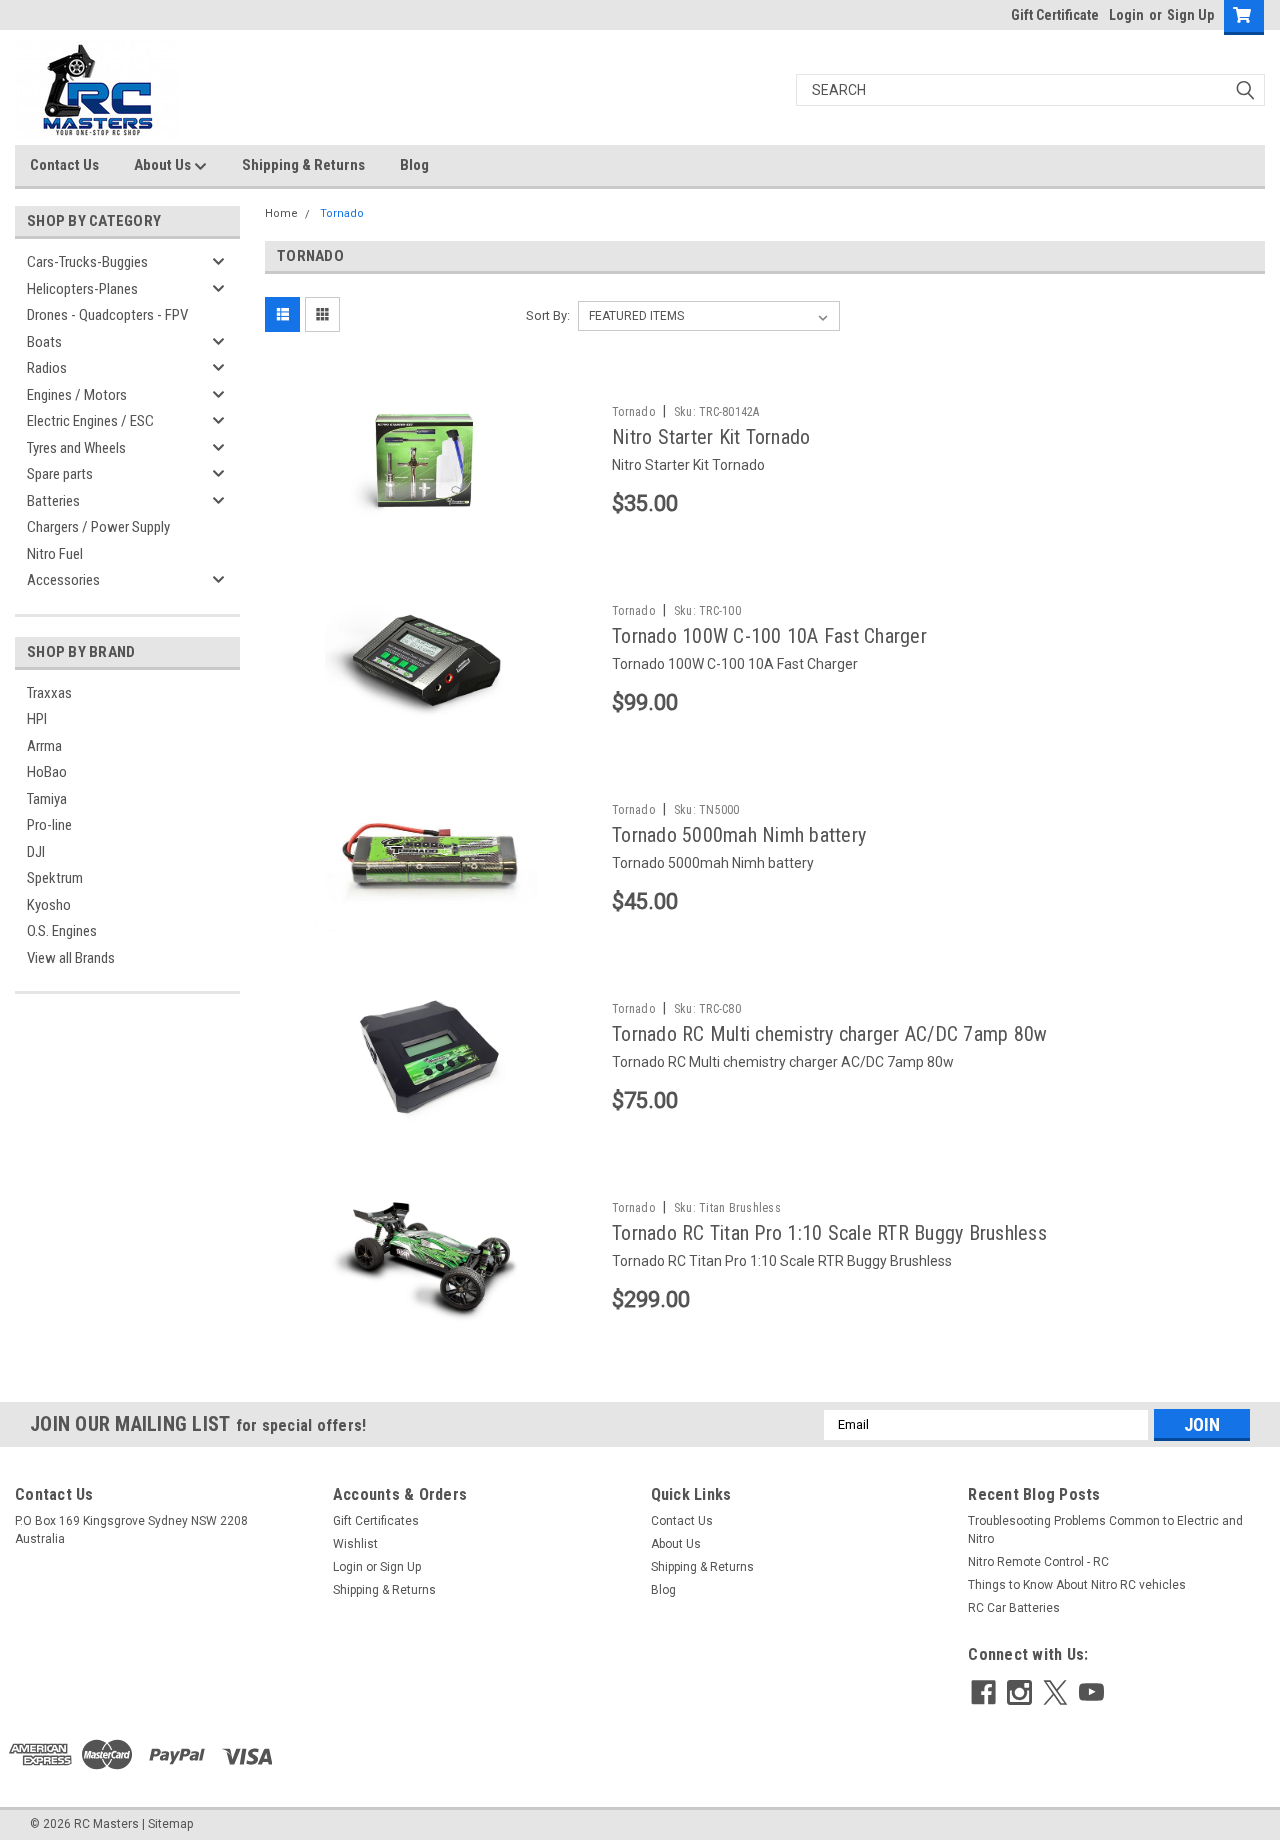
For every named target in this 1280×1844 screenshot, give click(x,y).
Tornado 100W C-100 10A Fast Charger (769, 636)
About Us (164, 165)
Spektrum (55, 878)
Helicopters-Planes (82, 289)
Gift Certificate (1055, 15)
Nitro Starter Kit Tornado (711, 437)
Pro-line (49, 825)
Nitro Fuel (55, 554)
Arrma (44, 746)
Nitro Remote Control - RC (1038, 1562)
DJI (36, 852)
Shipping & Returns (303, 165)
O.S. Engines (62, 931)
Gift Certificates (376, 1521)
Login (1126, 15)
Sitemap (170, 1824)
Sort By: (548, 315)
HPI (37, 719)
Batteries (53, 501)
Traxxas (49, 693)
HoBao (47, 772)
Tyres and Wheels (76, 448)
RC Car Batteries (1014, 1608)
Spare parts (60, 474)
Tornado (342, 213)
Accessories (63, 580)
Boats (44, 342)
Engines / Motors (77, 395)
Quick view (431, 520)
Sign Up (1190, 15)
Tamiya (47, 799)
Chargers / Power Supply (98, 527)
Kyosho (49, 905)
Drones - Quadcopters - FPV (107, 315)
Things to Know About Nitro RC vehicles (1077, 1585)
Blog (414, 165)
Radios (47, 368)
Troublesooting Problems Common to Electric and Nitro (1105, 1530)
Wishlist (355, 1544)
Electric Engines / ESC (90, 421)
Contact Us (64, 165)
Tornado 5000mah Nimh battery (739, 835)
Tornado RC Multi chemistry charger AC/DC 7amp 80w (829, 1034)
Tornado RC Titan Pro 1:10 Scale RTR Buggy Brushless (829, 1233)
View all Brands (71, 958)
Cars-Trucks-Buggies (87, 262)
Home (281, 213)
